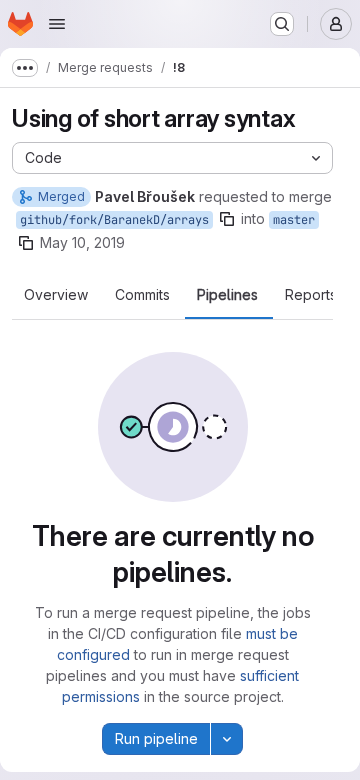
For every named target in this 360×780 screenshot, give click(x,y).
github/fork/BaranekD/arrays (114, 220)
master (294, 220)
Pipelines (227, 295)
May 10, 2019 (82, 242)
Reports (311, 295)
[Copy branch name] (227, 219)
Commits (142, 295)
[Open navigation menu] (57, 24)
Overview (56, 295)
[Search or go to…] (282, 24)
